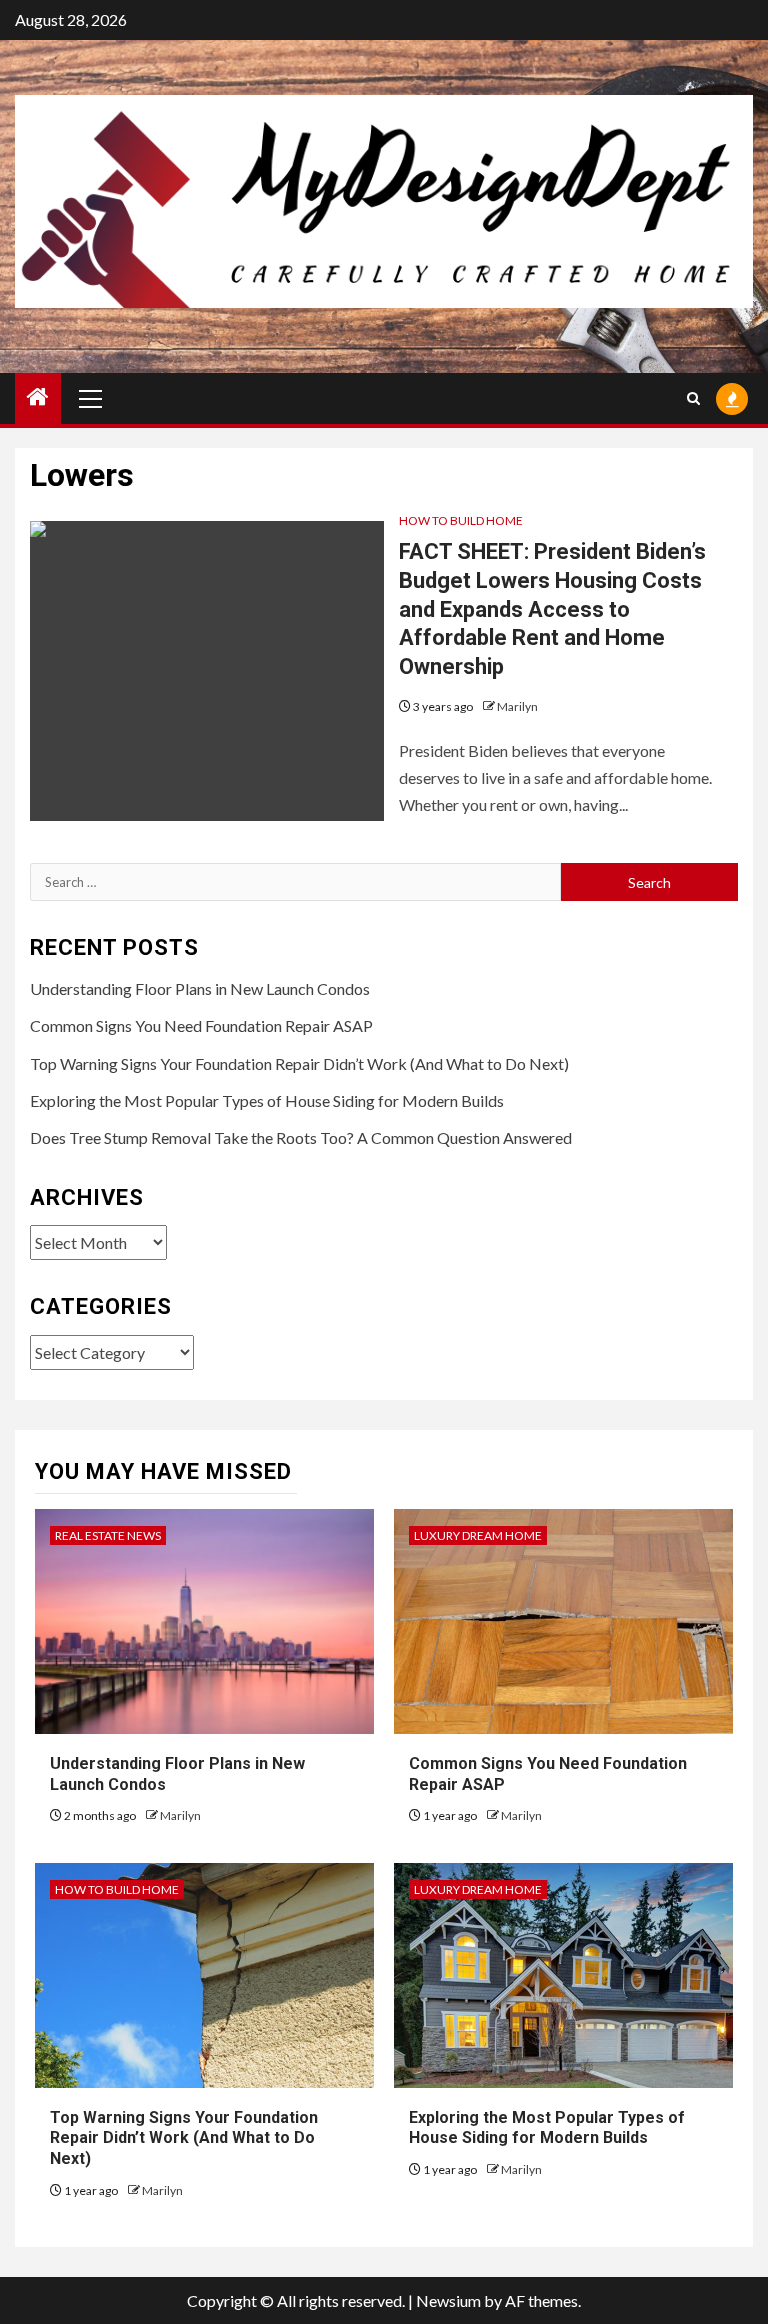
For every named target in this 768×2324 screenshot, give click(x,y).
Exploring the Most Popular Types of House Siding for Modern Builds (267, 1100)
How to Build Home (461, 520)
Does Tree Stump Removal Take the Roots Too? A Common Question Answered (301, 1137)
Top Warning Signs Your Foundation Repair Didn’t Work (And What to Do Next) (299, 1063)
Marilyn (517, 706)
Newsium (448, 2300)
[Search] (693, 398)
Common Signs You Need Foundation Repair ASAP (201, 1025)
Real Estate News (108, 1535)
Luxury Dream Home (478, 1535)
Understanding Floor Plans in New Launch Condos (200, 988)
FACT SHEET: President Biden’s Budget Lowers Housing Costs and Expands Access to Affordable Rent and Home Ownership (552, 608)
